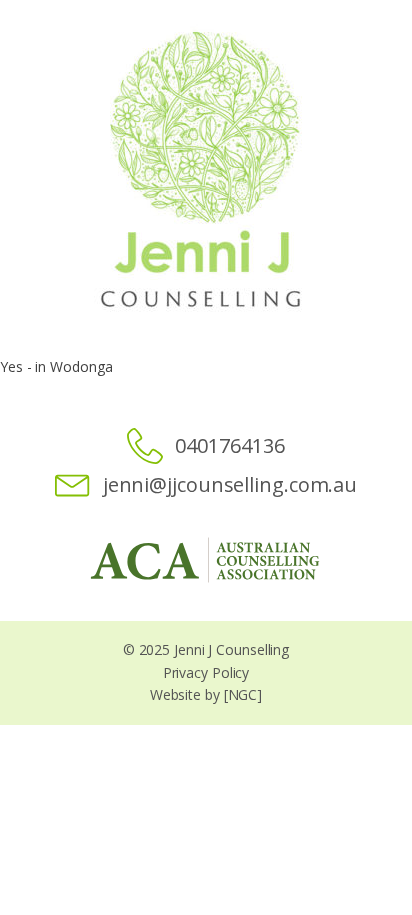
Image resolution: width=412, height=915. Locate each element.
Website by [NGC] (206, 694)
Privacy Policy (206, 672)
